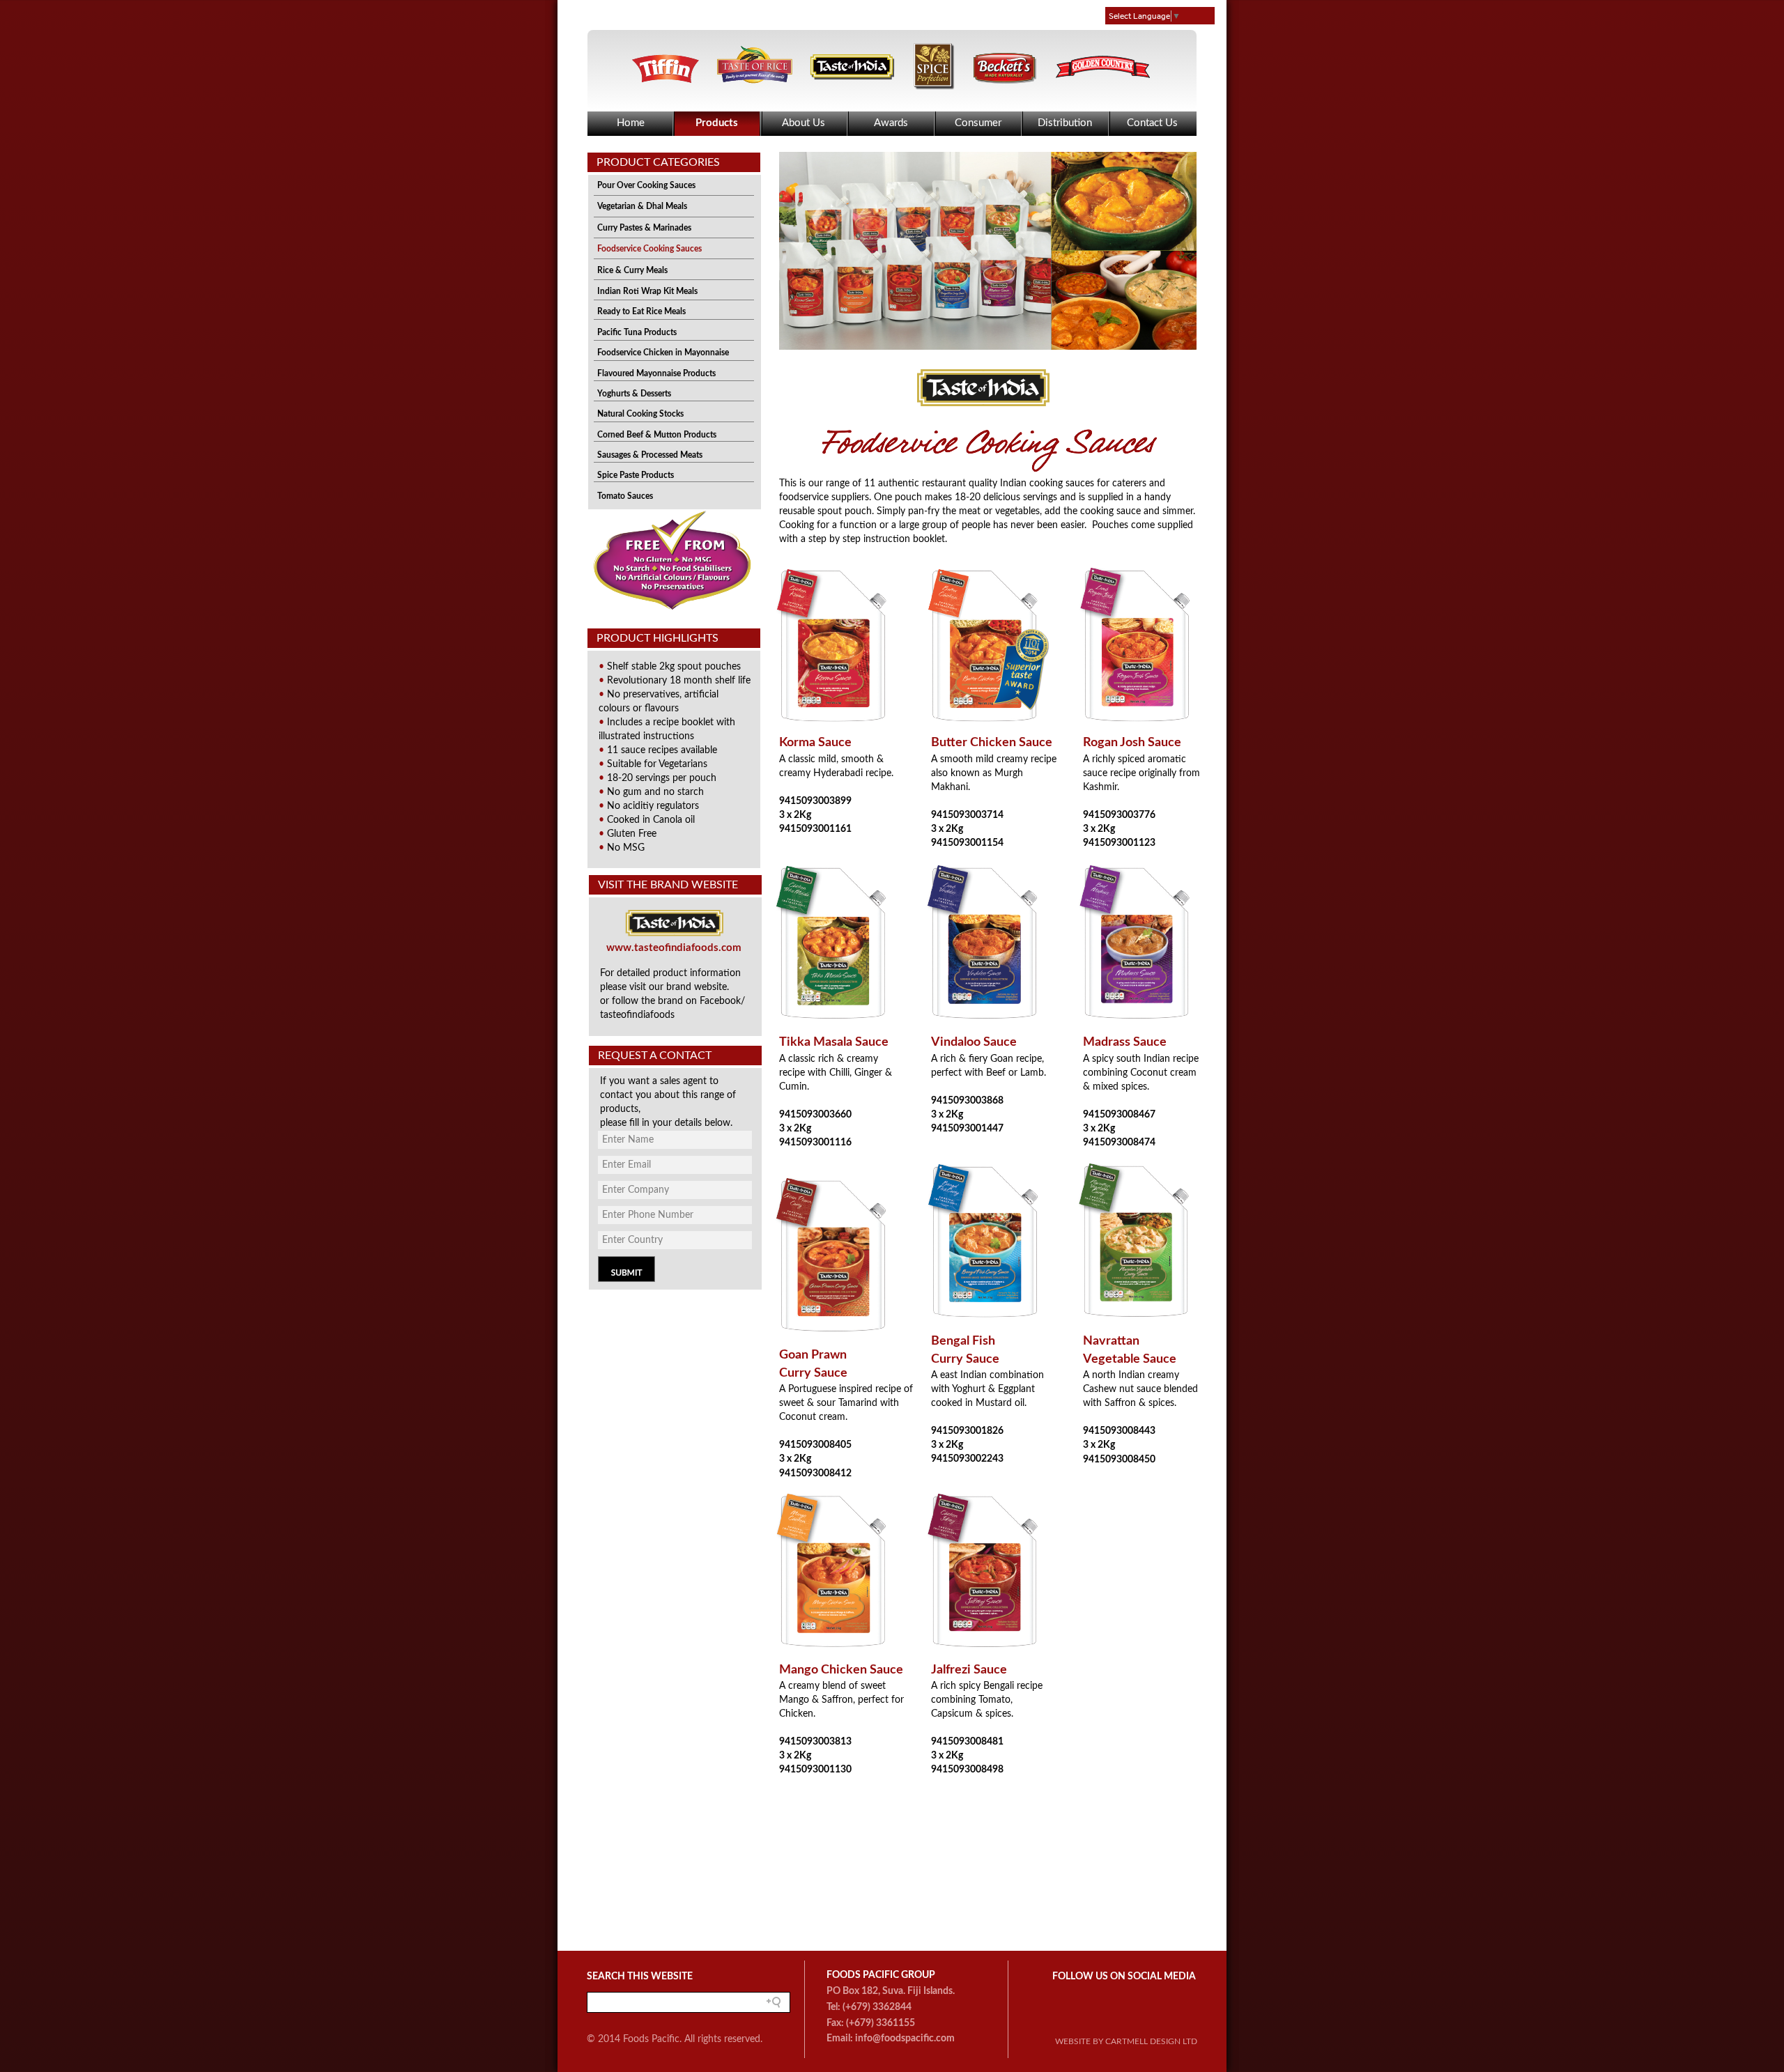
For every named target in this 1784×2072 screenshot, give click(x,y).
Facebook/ (722, 1001)
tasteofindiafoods (637, 1015)
